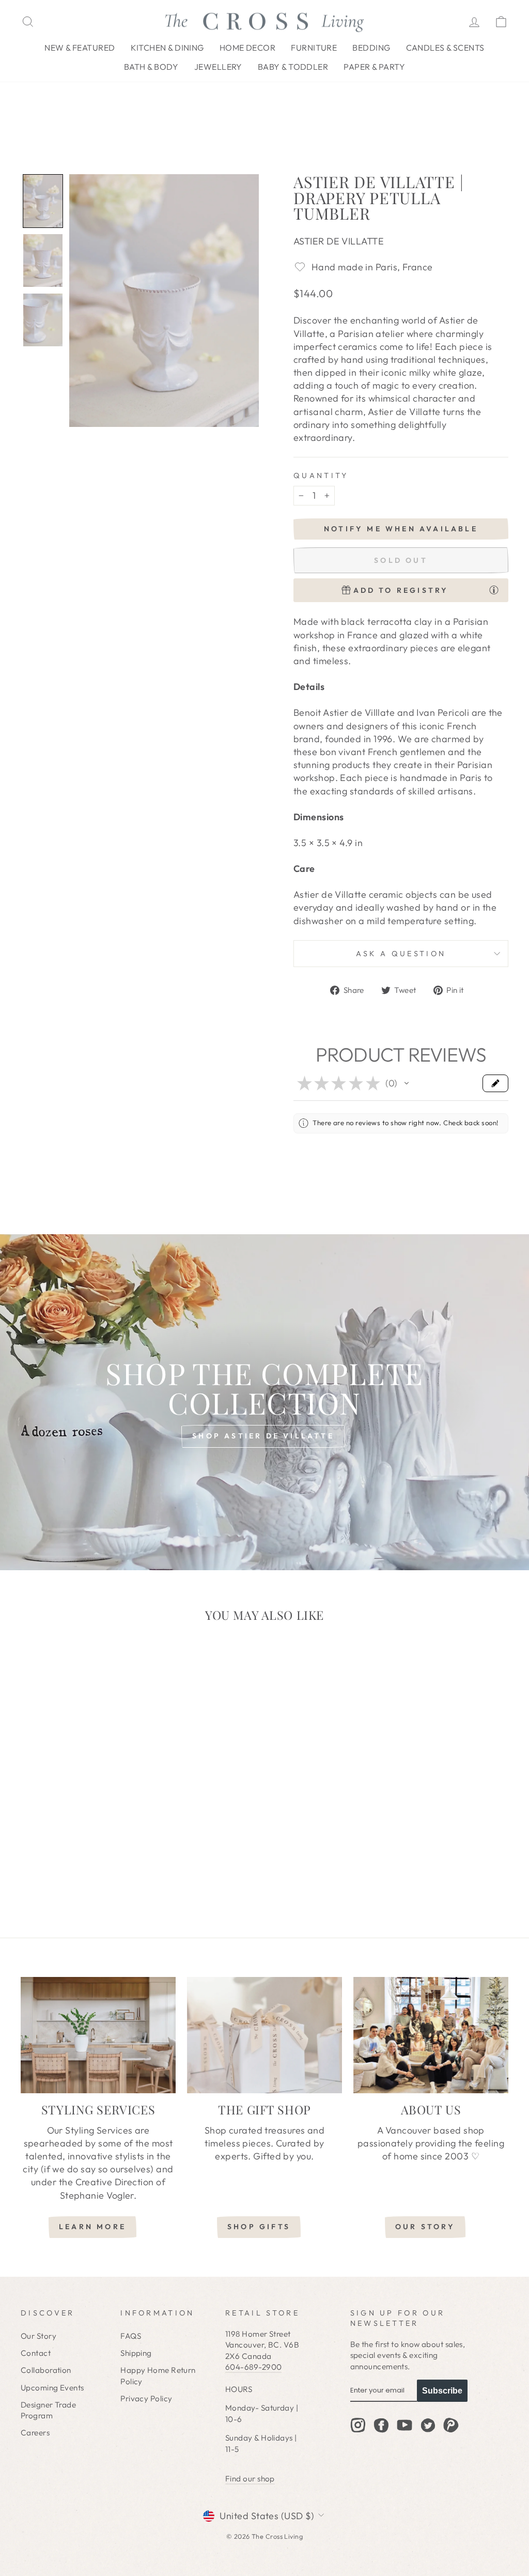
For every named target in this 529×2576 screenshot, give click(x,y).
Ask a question (401, 954)
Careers (35, 2433)
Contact (36, 2353)
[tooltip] (494, 590)
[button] (43, 201)
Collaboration (46, 2370)
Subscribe (442, 2391)
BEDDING (371, 48)
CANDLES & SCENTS (445, 48)
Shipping (136, 2353)
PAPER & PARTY (374, 67)
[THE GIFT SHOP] (264, 2035)
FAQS (131, 2336)
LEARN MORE (92, 2227)
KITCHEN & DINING (167, 48)
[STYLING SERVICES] (98, 2035)
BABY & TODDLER (293, 67)
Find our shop (250, 2479)
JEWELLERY (218, 67)
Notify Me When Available (401, 529)
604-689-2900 (253, 2367)
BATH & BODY (151, 67)
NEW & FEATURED (80, 48)
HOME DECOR (248, 48)
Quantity (321, 476)
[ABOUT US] (431, 2035)
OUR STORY (425, 2227)
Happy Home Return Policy (158, 2375)
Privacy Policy (146, 2398)
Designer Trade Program (48, 2410)
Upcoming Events (52, 2388)
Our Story (38, 2336)
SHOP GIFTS (259, 2227)
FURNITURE (314, 48)
